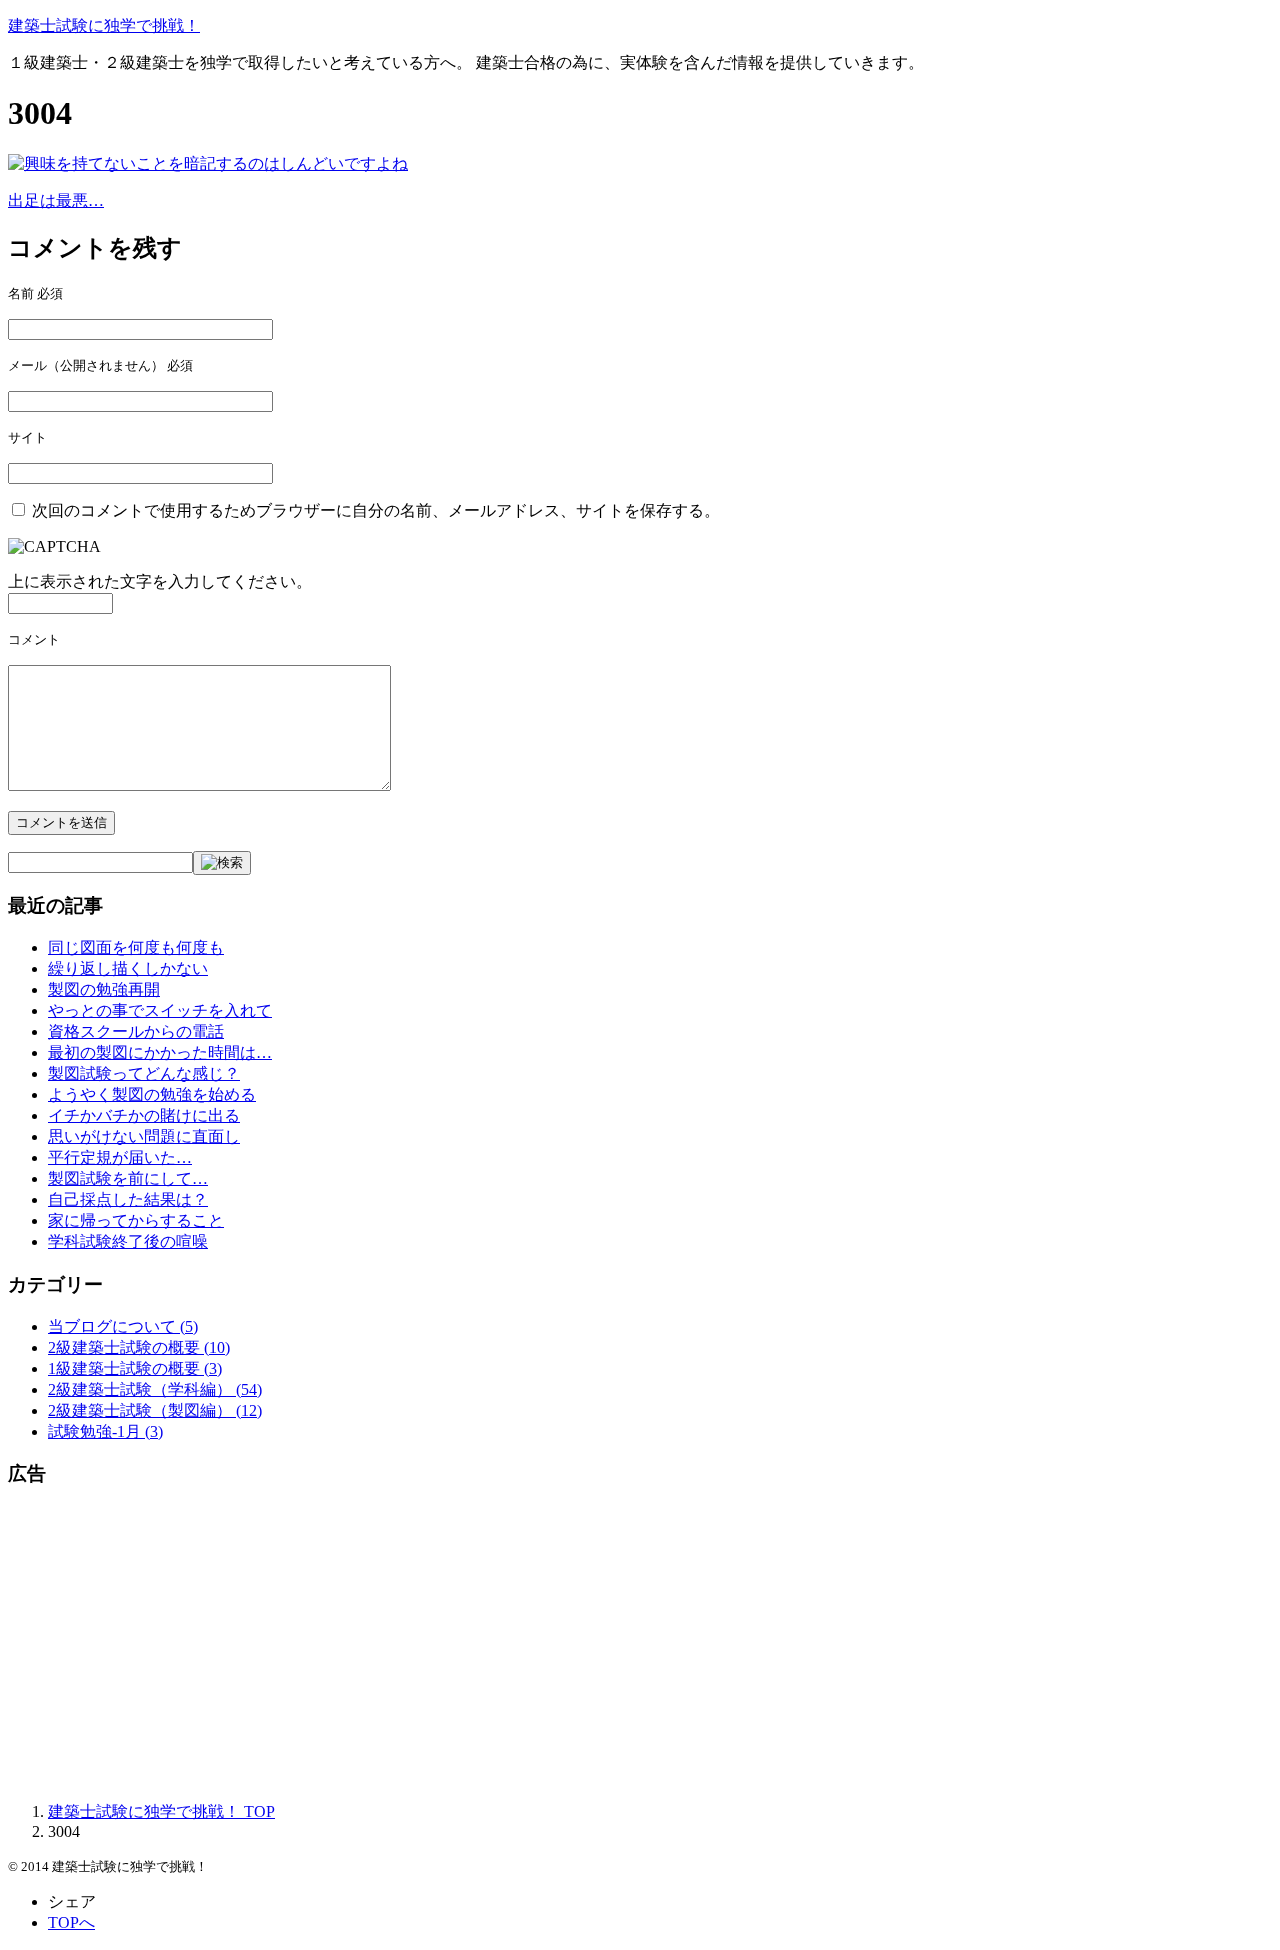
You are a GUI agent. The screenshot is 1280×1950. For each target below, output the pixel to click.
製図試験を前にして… (128, 1178)
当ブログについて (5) (123, 1326)
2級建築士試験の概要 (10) (139, 1347)
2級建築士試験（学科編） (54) (155, 1389)
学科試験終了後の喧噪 (128, 1241)
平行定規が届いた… (120, 1157)
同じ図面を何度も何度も (136, 947)
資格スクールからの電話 (136, 1031)
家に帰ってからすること (136, 1220)
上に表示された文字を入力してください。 (160, 581)
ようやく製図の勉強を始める (152, 1094)
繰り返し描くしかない (128, 968)
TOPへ (71, 1922)
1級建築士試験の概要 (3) (135, 1368)
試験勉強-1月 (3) (105, 1431)
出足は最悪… (56, 200)
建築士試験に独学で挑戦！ (104, 25)
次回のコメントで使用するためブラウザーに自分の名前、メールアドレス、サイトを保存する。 (376, 510)
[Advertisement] (608, 1646)
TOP (161, 1811)
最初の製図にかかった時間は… (160, 1052)
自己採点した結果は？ (128, 1199)
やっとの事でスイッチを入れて (160, 1010)
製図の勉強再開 (104, 989)
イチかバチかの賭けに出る (144, 1115)
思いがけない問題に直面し (144, 1136)
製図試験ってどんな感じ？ (144, 1073)
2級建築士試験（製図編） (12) (155, 1410)
